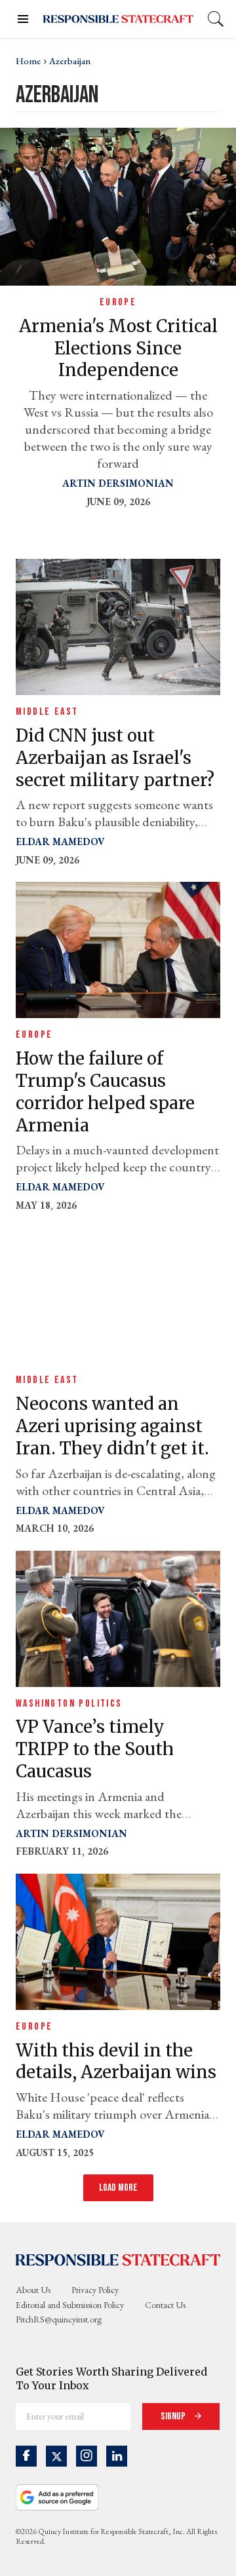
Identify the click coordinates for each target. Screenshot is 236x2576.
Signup (174, 2416)
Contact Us (165, 2305)
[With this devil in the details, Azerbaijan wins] (118, 1940)
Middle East (47, 712)
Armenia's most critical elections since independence (118, 348)
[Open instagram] (87, 2456)
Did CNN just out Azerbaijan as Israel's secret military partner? (115, 758)
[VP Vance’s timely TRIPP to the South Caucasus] (118, 1617)
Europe (118, 302)
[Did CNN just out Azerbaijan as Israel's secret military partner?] (118, 625)
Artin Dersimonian (118, 483)
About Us (33, 2290)
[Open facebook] (26, 2456)
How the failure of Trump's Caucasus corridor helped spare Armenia (105, 1091)
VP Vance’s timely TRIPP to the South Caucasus (95, 1749)
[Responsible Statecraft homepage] (118, 2259)
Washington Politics (69, 1704)
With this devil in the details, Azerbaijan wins (116, 2061)
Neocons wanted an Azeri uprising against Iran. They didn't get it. (112, 1426)
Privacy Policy (95, 2290)
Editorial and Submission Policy (70, 2305)
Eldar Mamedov (60, 842)
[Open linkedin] (117, 2456)
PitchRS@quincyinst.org (59, 2319)
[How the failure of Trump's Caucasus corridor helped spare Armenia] (118, 949)
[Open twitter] (56, 2456)
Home (28, 61)
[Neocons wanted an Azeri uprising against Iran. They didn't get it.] (118, 1294)
